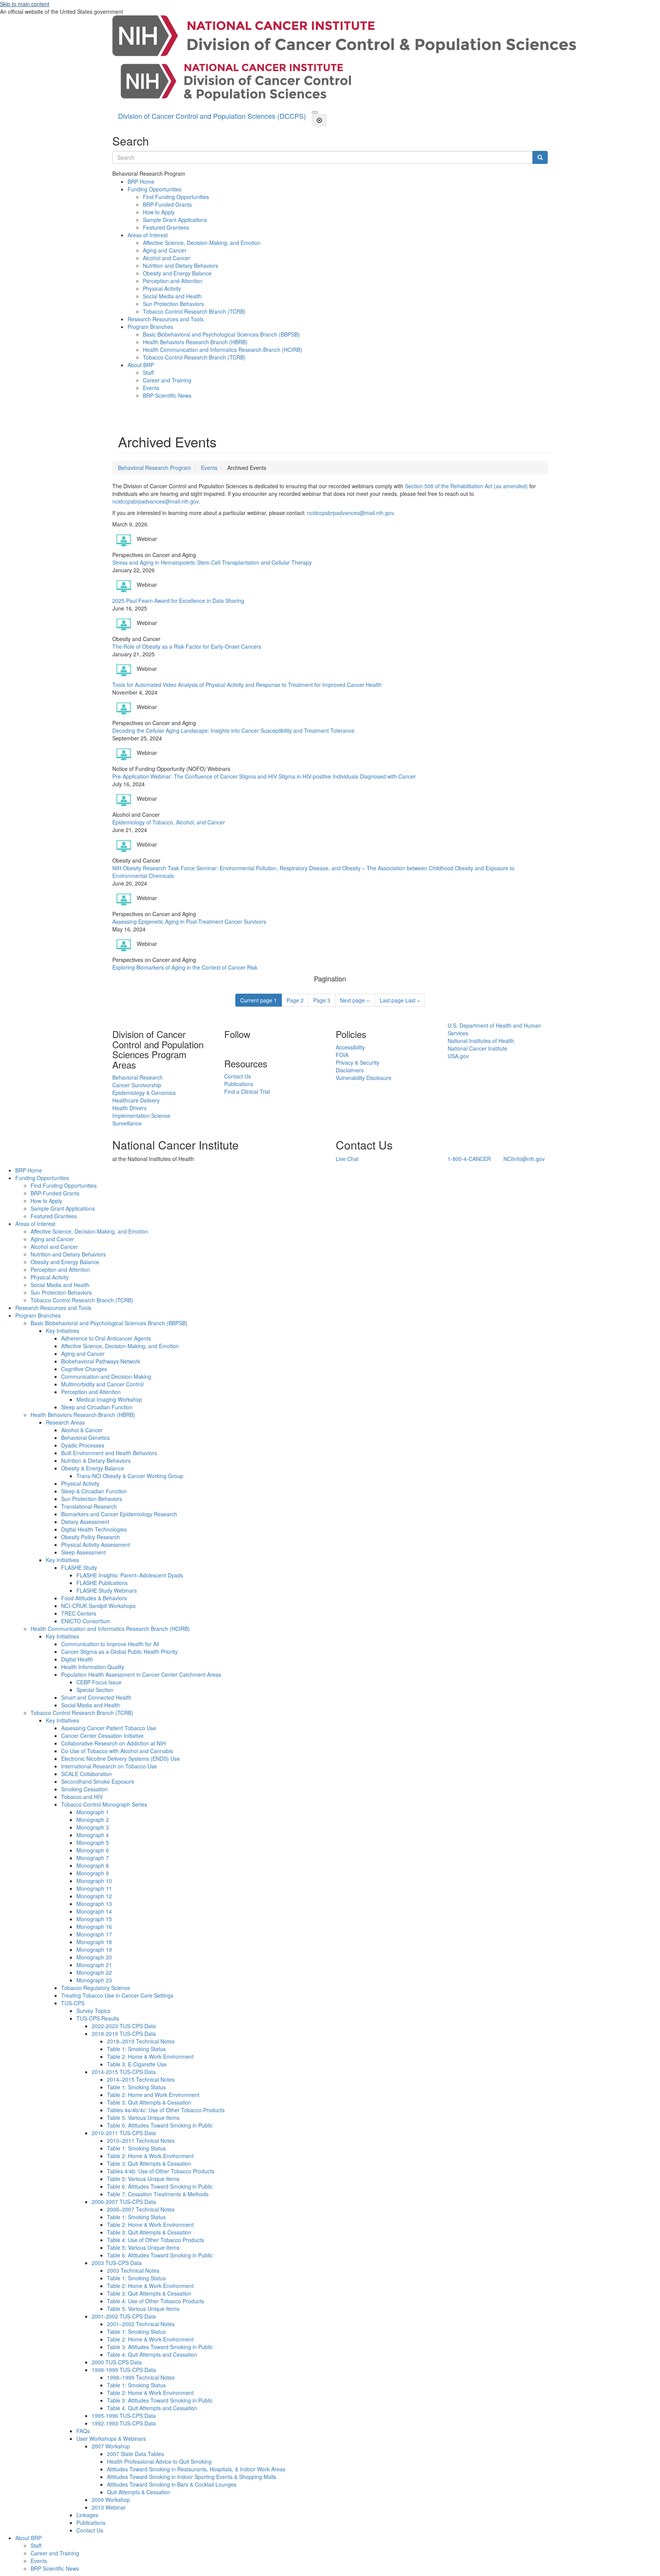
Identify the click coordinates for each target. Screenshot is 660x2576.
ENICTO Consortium (86, 1621)
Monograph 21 (94, 1965)
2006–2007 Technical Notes (141, 2209)
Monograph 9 (93, 1873)
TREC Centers (79, 1613)
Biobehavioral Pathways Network (101, 1361)
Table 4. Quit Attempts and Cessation (152, 2408)
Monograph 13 (94, 1904)
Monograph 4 (93, 1835)
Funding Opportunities (154, 189)
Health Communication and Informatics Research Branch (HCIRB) (222, 350)
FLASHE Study (79, 1567)
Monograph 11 (94, 1888)
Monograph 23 (94, 1980)
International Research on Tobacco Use (109, 1766)
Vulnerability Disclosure (364, 1078)
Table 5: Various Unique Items (143, 2118)
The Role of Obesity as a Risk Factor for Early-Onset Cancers (187, 646)
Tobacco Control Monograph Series (104, 1804)
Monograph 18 (94, 1942)
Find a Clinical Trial (247, 1091)
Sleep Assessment (83, 1552)
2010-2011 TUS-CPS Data (124, 2133)
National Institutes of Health (481, 1041)
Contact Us (238, 1076)
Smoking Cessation (84, 1789)
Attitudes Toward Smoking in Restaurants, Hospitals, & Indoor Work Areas (196, 2469)
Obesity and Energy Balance (177, 273)
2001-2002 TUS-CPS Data (124, 2316)
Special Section (95, 1690)
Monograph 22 (94, 1972)
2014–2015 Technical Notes (141, 2079)
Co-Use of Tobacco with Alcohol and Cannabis (117, 1751)
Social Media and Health (172, 296)
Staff (148, 372)
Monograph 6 (93, 1850)
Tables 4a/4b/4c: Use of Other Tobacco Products (166, 2110)
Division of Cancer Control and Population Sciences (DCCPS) (212, 116)
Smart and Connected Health (96, 1697)
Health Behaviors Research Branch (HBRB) (195, 342)
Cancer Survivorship (137, 1085)
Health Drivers (129, 1108)
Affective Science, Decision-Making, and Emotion (202, 243)
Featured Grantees (166, 227)
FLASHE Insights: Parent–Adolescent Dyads (130, 1575)
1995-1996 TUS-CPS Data (124, 2416)
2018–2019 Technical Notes (141, 2041)
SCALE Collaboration (87, 1774)
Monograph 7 (93, 1858)
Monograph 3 (93, 1827)
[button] (315, 112)
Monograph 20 (94, 1957)
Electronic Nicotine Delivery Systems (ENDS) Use (121, 1758)
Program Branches (150, 327)
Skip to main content (25, 4)
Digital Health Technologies (94, 1529)
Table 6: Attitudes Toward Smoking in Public (160, 2125)
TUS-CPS (73, 2003)
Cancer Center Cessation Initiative (102, 1736)
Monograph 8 (93, 1865)
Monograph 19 (94, 1949)
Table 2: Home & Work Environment (150, 2056)
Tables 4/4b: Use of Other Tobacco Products (161, 2171)
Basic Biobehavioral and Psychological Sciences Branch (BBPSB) (221, 334)
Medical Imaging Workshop (109, 1399)
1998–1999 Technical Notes (141, 2377)
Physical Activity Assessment (96, 1545)
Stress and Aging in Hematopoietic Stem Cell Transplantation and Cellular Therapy (212, 562)
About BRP (141, 365)
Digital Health (77, 1659)
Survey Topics (93, 2011)
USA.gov (458, 1056)
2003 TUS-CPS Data (117, 2263)
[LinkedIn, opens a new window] (225, 1047)
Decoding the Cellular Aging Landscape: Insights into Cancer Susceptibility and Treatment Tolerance (233, 730)
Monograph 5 (93, 1843)
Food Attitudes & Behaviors (94, 1598)
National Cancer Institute (477, 1048)
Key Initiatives (62, 1331)
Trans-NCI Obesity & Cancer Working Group (130, 1476)
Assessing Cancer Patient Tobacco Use (109, 1728)
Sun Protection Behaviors (173, 304)
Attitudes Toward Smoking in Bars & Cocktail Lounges (172, 2484)
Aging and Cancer (165, 250)
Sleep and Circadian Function (97, 1407)
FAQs (83, 2431)
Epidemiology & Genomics (144, 1093)
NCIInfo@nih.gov (524, 1159)
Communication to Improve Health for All (110, 1644)
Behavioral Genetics (85, 1438)
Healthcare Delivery (136, 1100)
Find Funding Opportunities (176, 197)
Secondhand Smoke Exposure (98, 1781)
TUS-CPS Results (98, 2018)
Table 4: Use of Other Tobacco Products (155, 2240)
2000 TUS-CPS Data (117, 2362)
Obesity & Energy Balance (93, 1468)
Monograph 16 (94, 1927)
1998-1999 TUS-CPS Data (124, 2370)
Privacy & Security (357, 1062)
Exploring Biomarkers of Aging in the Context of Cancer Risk (185, 967)
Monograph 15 (94, 1919)
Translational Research (89, 1506)
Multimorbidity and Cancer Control (102, 1384)
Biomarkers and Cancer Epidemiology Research (119, 1514)
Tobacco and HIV (82, 1797)
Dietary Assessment (85, 1522)
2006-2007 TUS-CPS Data (124, 2202)
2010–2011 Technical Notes (141, 2140)
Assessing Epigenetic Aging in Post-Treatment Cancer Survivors (189, 921)
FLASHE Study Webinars (107, 1590)
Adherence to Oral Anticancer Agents (106, 1338)
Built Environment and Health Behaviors (109, 1453)
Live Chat (347, 1159)
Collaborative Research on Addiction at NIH (113, 1743)
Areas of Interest (148, 235)
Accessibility (350, 1047)
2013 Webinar (109, 2507)
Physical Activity (162, 288)
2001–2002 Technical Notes (141, 2324)
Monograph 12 (94, 1896)
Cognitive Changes (84, 1369)
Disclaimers (350, 1070)
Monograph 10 (94, 1881)
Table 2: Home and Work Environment (153, 2095)
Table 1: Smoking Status (136, 2049)
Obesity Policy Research (91, 1537)
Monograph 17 (94, 1934)
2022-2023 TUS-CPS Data (124, 2026)
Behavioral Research (137, 1077)
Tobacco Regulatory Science (96, 1988)
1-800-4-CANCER (469, 1159)
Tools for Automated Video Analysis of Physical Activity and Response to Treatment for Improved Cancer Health (247, 685)
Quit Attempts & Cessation (139, 2492)
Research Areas (65, 1422)
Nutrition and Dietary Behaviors (180, 266)
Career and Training (167, 380)
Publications (239, 1084)
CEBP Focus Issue (99, 1682)
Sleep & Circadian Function (94, 1491)
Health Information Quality (93, 1667)
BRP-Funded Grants (167, 204)
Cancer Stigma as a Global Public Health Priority (119, 1651)
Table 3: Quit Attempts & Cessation (149, 2102)
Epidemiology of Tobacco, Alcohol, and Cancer (169, 822)
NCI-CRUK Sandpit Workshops (98, 1606)
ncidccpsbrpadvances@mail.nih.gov (155, 501)
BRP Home (141, 181)
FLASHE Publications (102, 1583)
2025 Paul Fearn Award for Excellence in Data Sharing (178, 601)
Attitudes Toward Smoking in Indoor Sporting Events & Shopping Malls (192, 2477)
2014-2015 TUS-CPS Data (124, 2072)
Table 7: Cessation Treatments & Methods (158, 2194)
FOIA (342, 1055)
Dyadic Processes (83, 1445)
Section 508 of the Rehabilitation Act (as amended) (466, 486)
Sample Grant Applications (175, 220)
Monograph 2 (93, 1820)
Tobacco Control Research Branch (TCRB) (194, 311)
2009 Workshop (111, 2500)
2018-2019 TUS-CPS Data (124, 2034)
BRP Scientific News (167, 395)
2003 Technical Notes (133, 2270)
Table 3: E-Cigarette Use (137, 2064)
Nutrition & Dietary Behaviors (96, 1460)
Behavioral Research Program (154, 468)
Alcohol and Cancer (167, 258)
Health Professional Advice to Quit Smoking (159, 2461)
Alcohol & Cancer (82, 1430)
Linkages (87, 2515)
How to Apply (159, 212)
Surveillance (127, 1123)
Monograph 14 (94, 1911)
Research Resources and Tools (166, 319)
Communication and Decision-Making (106, 1376)
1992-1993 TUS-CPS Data (124, 2423)
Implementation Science (141, 1116)
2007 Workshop (111, 2446)
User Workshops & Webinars (111, 2438)
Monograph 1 (93, 1812)
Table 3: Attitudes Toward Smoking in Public (160, 2347)
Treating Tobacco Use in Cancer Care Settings (117, 1995)
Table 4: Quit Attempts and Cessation (152, 2354)
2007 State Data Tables (135, 2454)
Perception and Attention (173, 281)
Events (151, 388)
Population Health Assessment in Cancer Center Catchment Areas (141, 1674)
